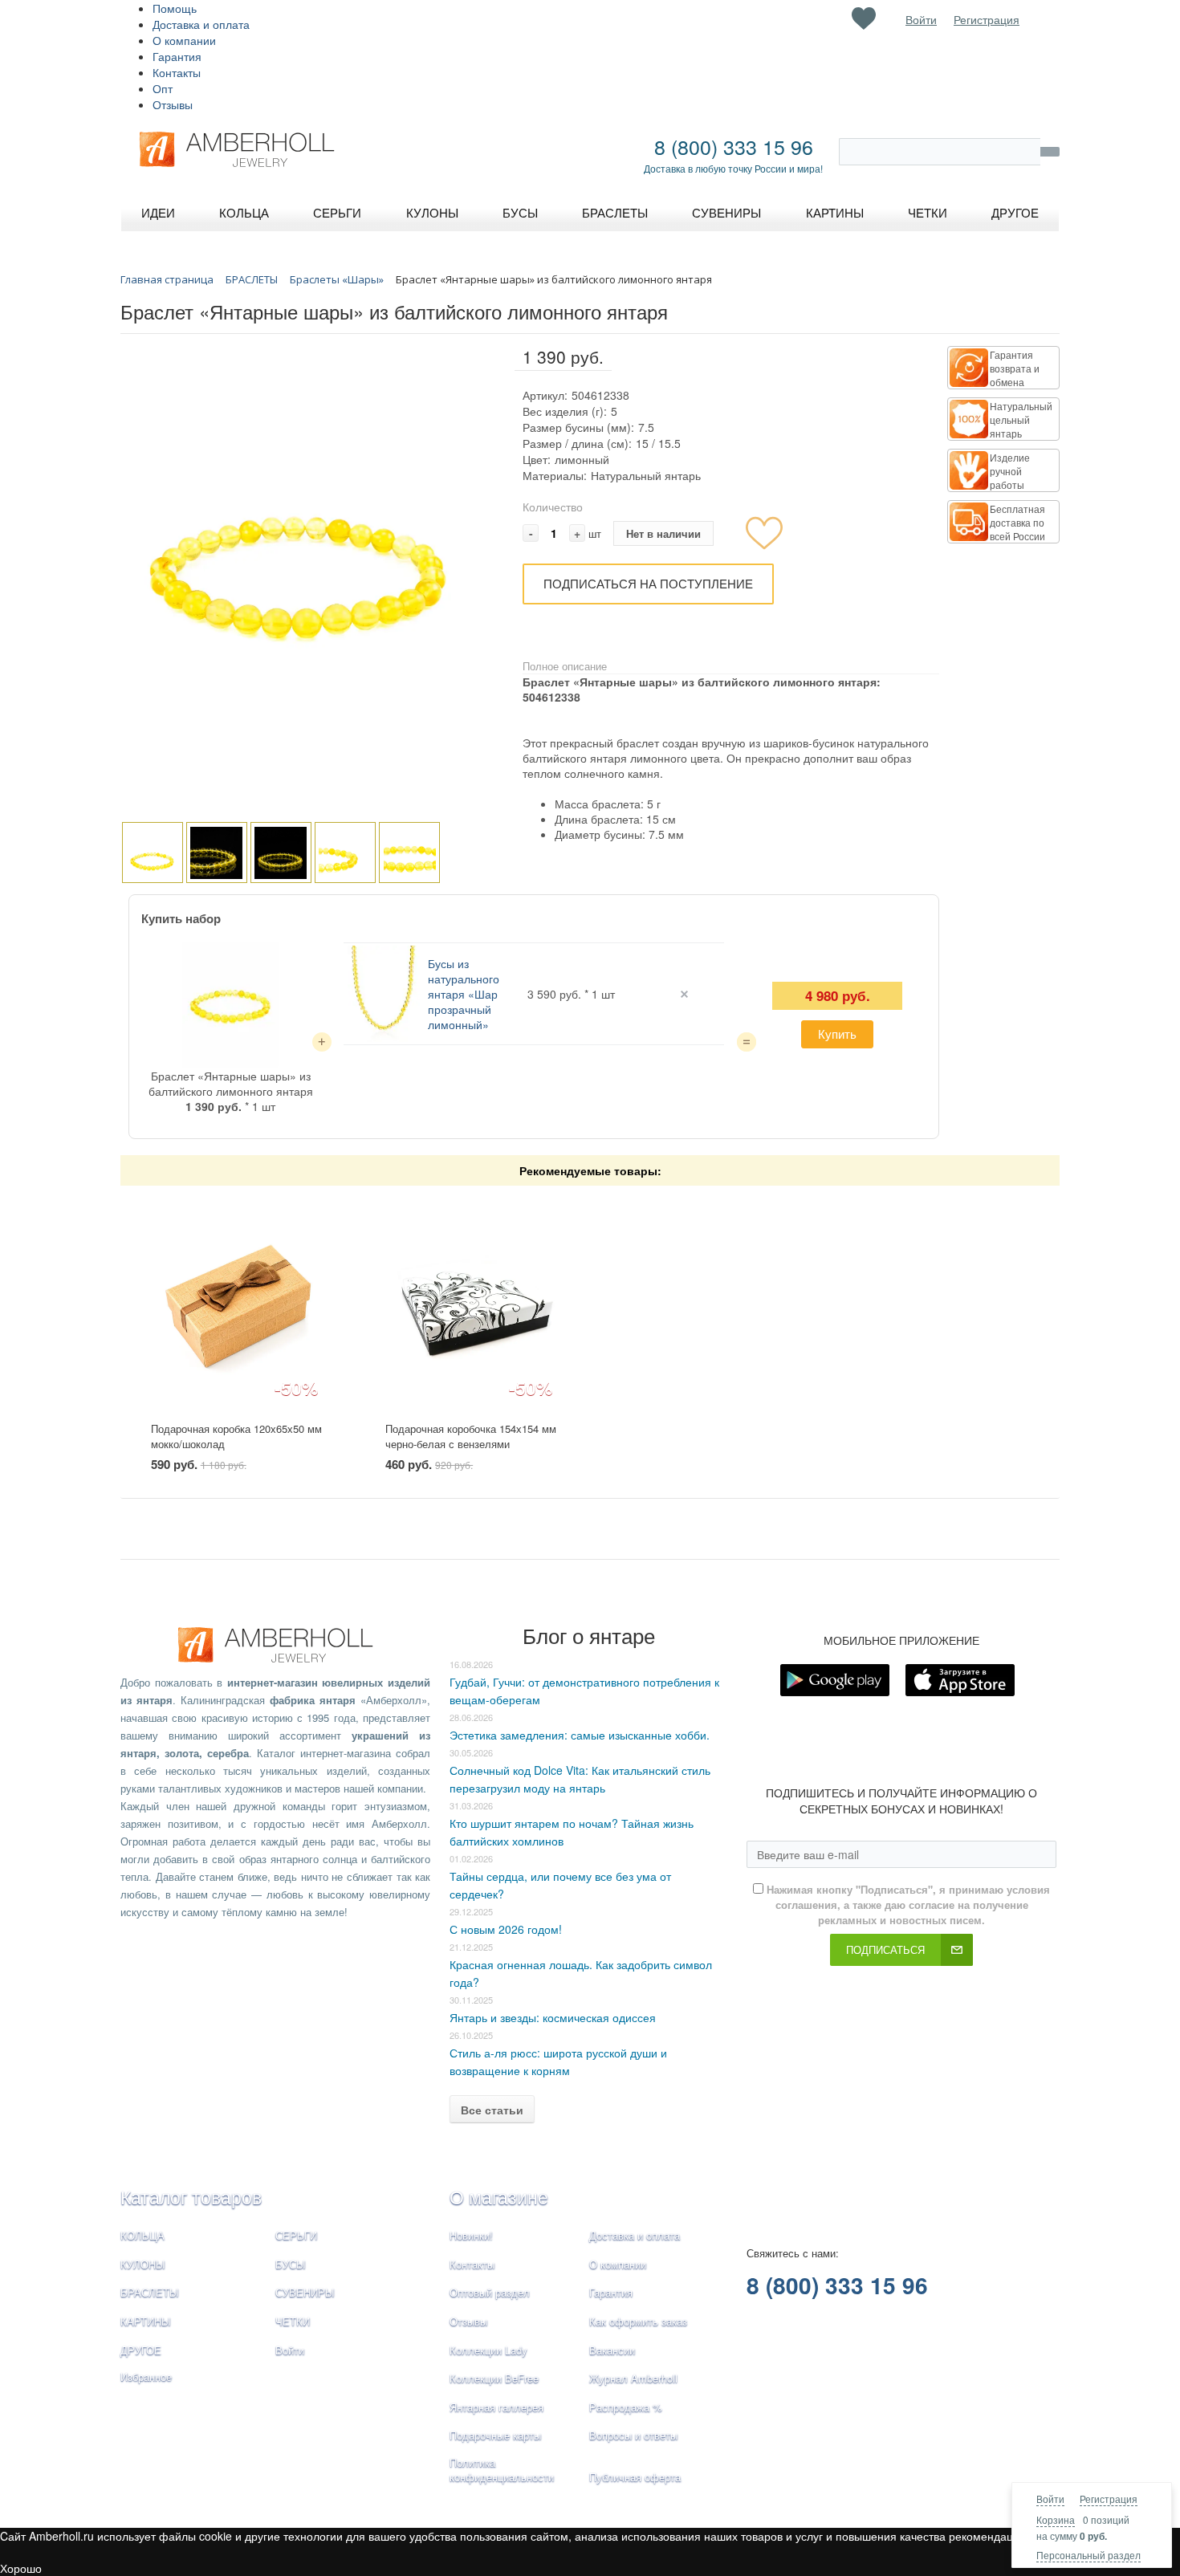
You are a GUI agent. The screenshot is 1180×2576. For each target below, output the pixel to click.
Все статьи (492, 2110)
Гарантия (177, 56)
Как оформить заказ (638, 2321)
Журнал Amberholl (633, 2378)
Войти (1050, 2499)
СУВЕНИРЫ (305, 2292)
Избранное (146, 2377)
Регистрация (1109, 2499)
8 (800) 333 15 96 (734, 146)
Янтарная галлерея (496, 2407)
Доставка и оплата (201, 24)
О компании (184, 40)
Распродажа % (626, 2407)
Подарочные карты (495, 2435)
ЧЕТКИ (293, 2321)
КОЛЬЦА (142, 2235)
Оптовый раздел (490, 2292)
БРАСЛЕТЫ (150, 2292)
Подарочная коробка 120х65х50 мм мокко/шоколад (236, 1436)
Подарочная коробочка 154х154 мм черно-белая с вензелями (471, 1436)
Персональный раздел (1088, 2555)
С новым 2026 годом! (506, 1929)
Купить (837, 1034)
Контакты (177, 72)
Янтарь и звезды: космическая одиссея (553, 2017)
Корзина (1056, 2519)
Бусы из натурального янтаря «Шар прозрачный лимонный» (464, 994)
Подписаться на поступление (648, 583)
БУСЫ (291, 2264)
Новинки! (471, 2235)
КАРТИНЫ (146, 2321)
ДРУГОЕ (141, 2350)
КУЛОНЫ (143, 2264)
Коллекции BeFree (494, 2378)
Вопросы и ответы (633, 2435)
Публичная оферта (635, 2477)
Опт (163, 88)
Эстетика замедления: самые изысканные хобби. (580, 1735)
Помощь (175, 8)
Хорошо (21, 2568)
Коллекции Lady (488, 2350)
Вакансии (612, 2350)
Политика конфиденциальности (502, 2470)
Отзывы (173, 104)
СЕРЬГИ (296, 2235)
